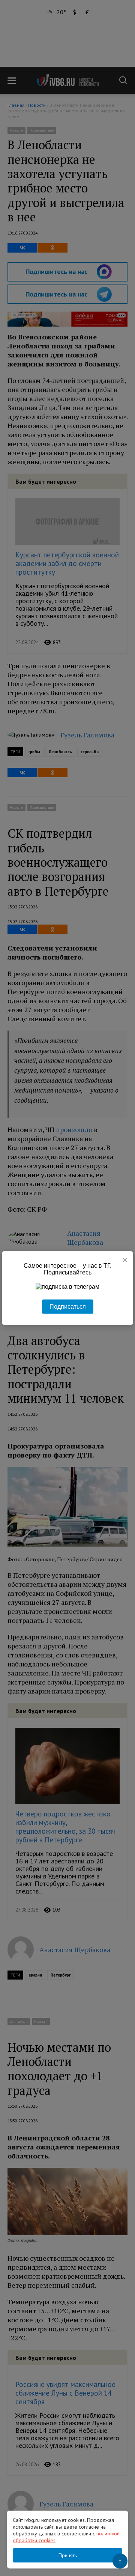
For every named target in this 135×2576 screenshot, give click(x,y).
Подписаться (68, 1307)
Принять (68, 2555)
